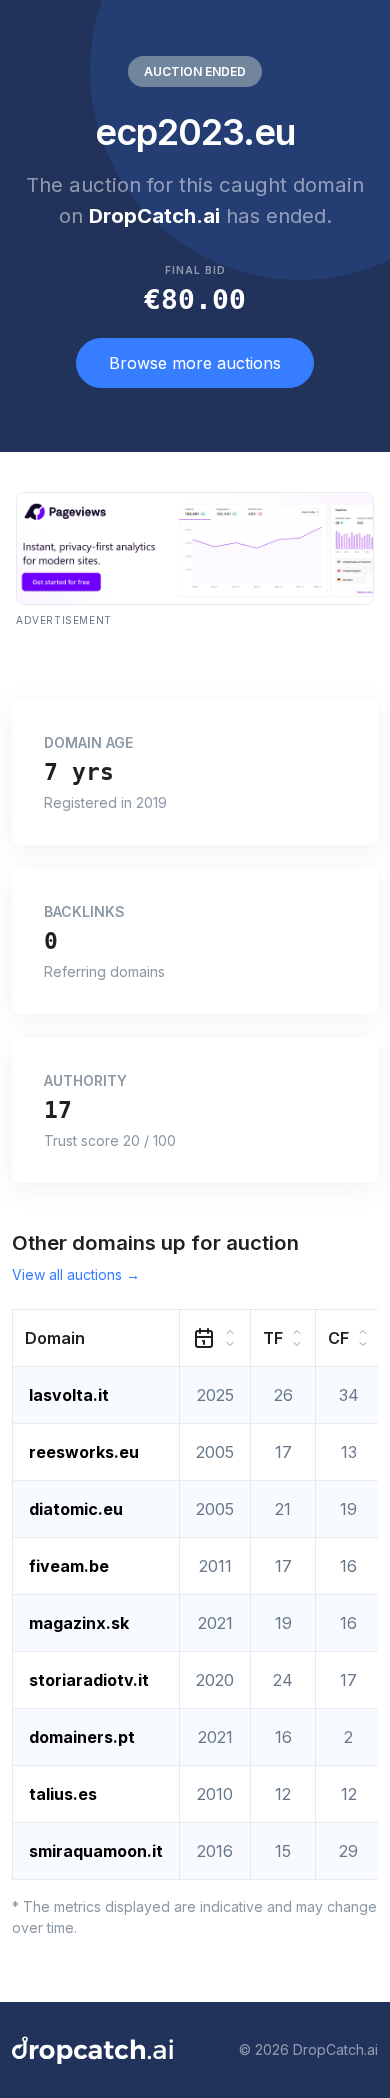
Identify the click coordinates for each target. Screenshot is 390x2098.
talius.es (63, 1794)
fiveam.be (69, 1566)
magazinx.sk (79, 1623)
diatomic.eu (76, 1509)
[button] (96, 1337)
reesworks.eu (84, 1452)
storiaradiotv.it (89, 1680)
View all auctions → (76, 1274)
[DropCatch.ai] (92, 2050)
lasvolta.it (69, 1395)
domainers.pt (82, 1737)
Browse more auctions (195, 363)
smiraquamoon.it (96, 1851)
